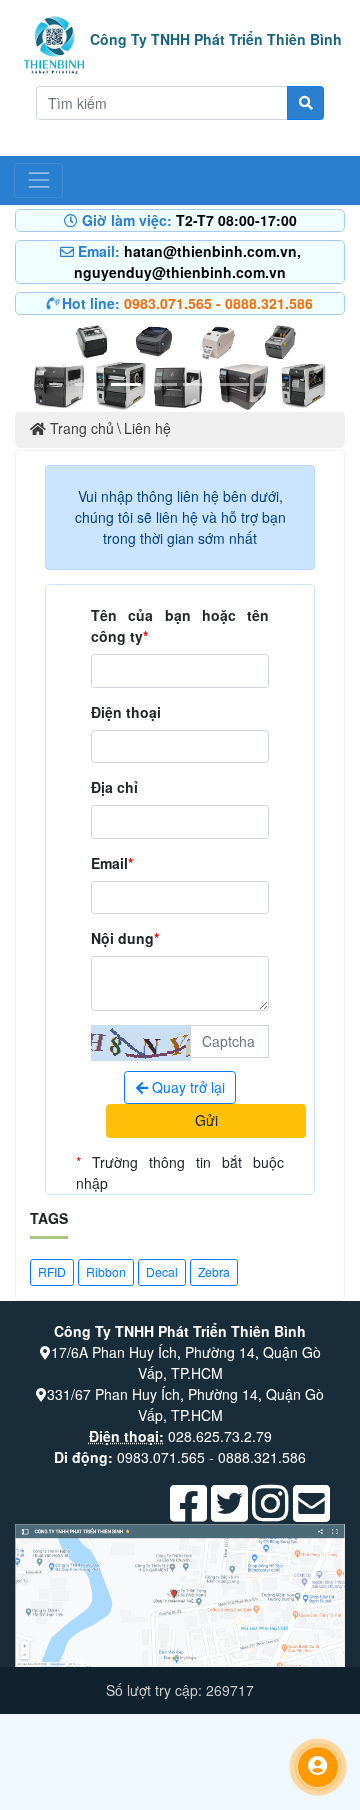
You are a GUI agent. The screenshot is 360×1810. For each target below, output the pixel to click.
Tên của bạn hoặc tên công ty (180, 625)
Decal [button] (162, 1271)
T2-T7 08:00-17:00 (236, 220)
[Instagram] (270, 1513)
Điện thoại (126, 712)
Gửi (206, 1120)
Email (112, 863)
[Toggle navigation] (38, 180)
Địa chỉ (114, 787)
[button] (40, 364)
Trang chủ (80, 428)
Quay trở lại (186, 1087)
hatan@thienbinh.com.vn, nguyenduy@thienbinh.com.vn (187, 261)
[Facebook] (188, 1513)
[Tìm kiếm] (305, 103)
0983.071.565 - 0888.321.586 (218, 303)
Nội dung (125, 938)
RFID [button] (52, 1271)
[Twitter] (229, 1513)
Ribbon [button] (106, 1271)
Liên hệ (147, 428)
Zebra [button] (214, 1271)
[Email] (311, 1513)
